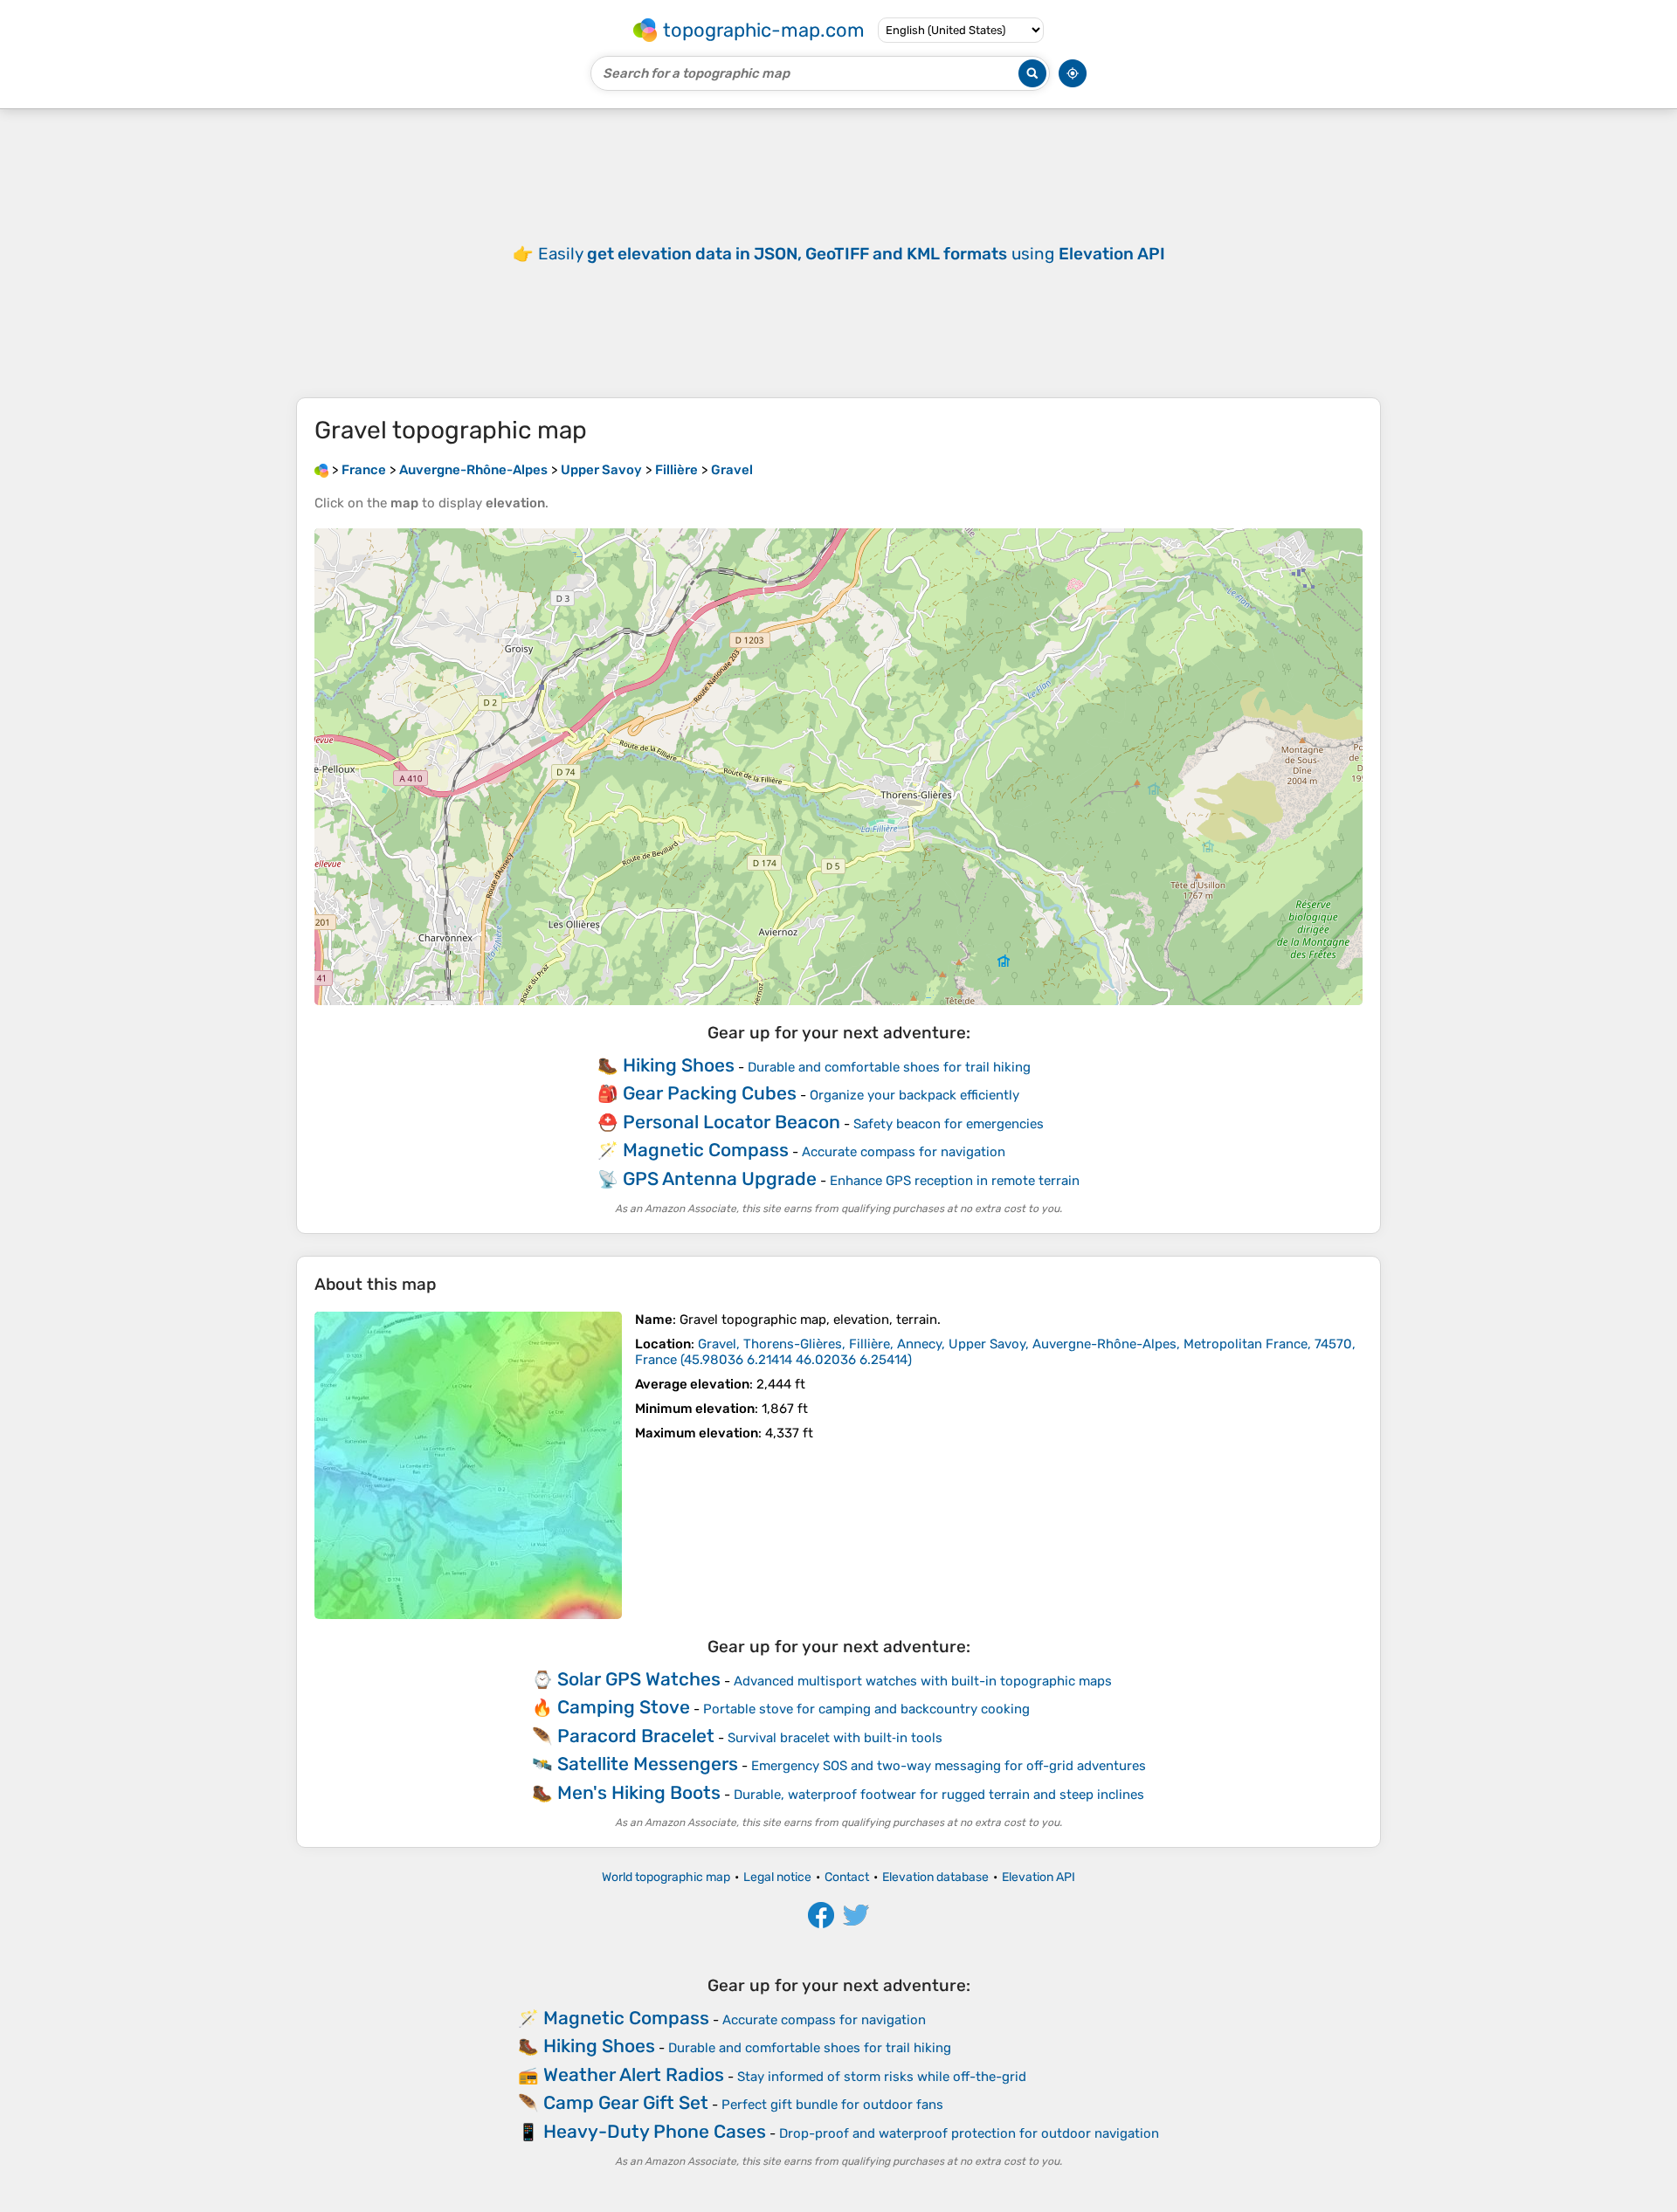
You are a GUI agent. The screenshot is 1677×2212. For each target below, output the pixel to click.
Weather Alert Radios (634, 2074)
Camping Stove (624, 1707)
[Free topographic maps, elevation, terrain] (321, 470)
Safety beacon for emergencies (949, 1124)
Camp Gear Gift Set (626, 2102)
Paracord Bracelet (636, 1736)
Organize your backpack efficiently (914, 1095)
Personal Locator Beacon (732, 1122)
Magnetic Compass (706, 1150)
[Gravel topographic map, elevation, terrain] (468, 1465)
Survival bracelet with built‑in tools (835, 1738)
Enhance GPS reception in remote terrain (955, 1181)
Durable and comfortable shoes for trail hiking (889, 1067)
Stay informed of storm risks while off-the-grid (882, 2077)
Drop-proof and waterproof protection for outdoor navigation (969, 2133)
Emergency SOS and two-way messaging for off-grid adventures (949, 1766)
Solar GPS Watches (639, 1679)
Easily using (852, 254)
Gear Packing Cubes (710, 1093)
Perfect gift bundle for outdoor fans (832, 2105)
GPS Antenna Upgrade (720, 1178)
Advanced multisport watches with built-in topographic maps (923, 1681)
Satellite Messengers (648, 1764)
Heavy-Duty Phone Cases (655, 2131)
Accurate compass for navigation (904, 1152)
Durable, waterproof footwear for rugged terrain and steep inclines (939, 1795)
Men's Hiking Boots (639, 1792)
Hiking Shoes (679, 1065)
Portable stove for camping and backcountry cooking (866, 1709)
